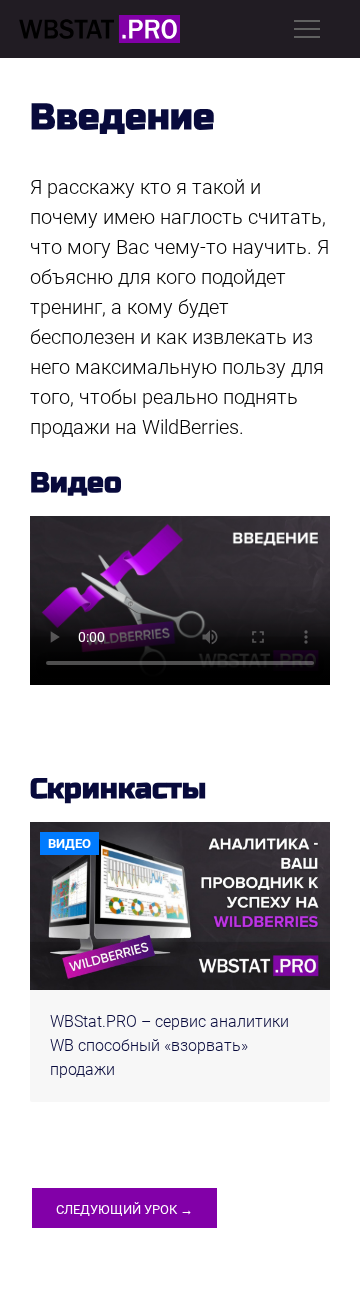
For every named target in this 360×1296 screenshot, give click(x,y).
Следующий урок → (124, 1209)
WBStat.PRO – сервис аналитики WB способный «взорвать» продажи (169, 1045)
